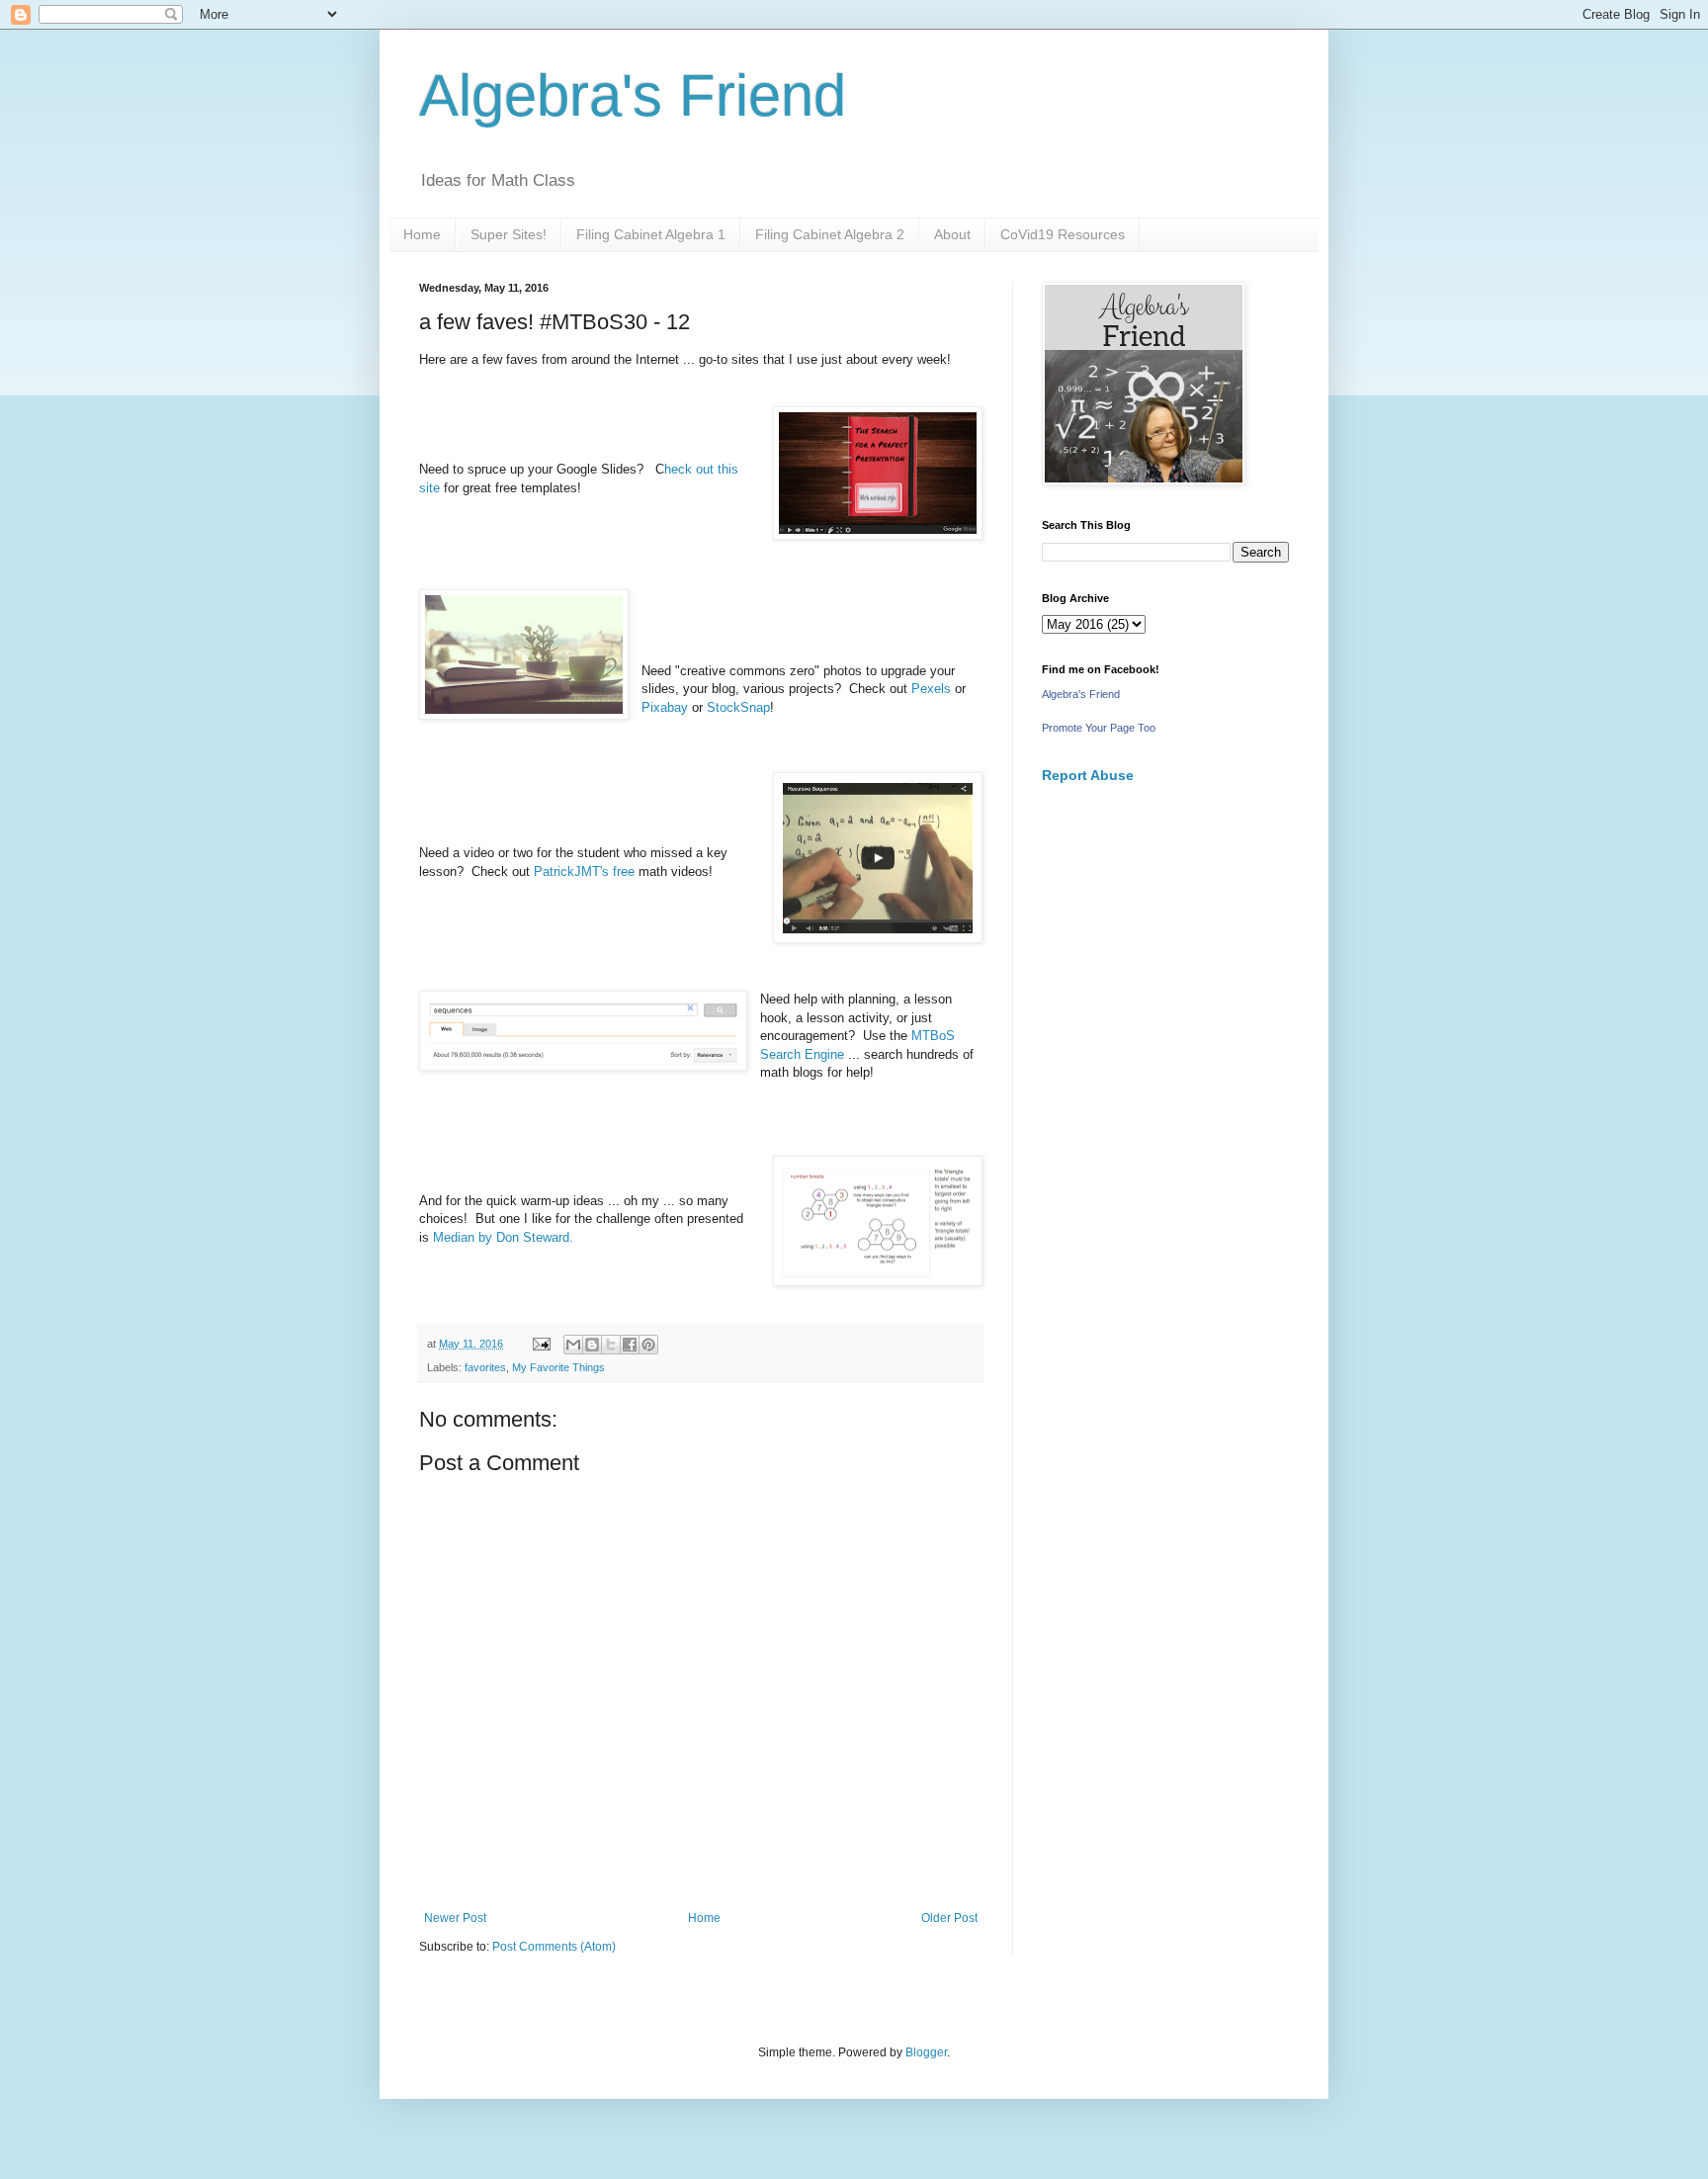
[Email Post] (541, 1344)
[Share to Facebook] (630, 1345)
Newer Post (455, 1918)
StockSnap (738, 707)
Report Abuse (1088, 775)
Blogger (926, 2052)
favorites (485, 1367)
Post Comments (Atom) (554, 1947)
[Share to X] (611, 1345)
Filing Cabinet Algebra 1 (651, 234)
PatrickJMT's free (586, 872)
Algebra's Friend (633, 95)
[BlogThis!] (592, 1345)
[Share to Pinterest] (648, 1345)
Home (422, 234)
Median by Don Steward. (503, 1237)
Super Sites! (509, 234)
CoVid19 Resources (1063, 234)
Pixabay (667, 707)
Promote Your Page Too (1099, 728)
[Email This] (573, 1345)
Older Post (949, 1918)
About (952, 234)
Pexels (931, 689)
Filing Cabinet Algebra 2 (830, 234)
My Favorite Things (558, 1367)
